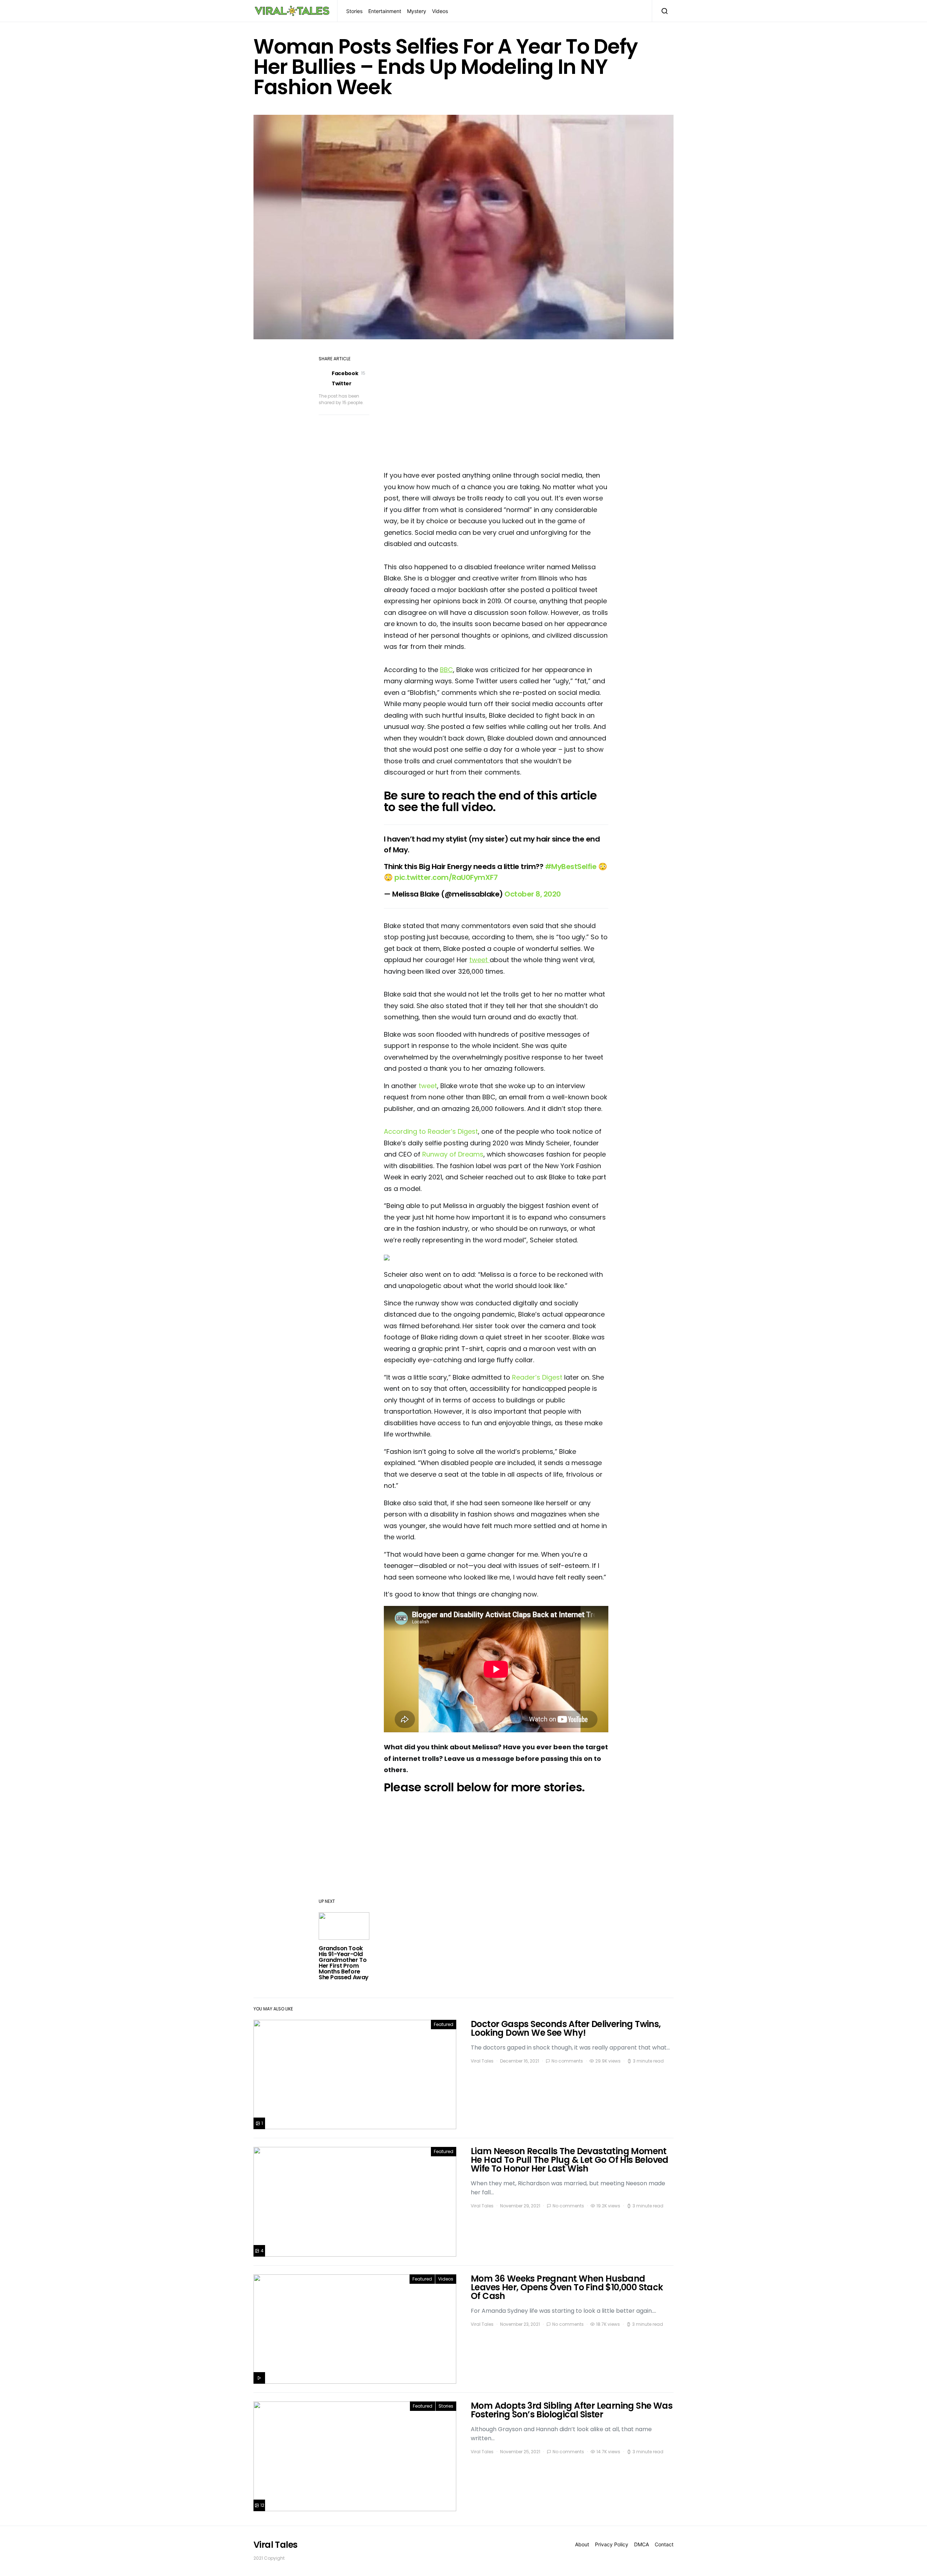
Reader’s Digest (537, 1377)
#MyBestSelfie (571, 867)
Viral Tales (482, 2061)
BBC (446, 670)
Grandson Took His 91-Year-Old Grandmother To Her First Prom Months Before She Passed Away (344, 1963)
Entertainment (385, 11)
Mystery (417, 11)
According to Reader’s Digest (431, 1131)
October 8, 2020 (533, 894)
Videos (440, 11)
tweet (479, 960)
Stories (354, 11)
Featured (444, 2024)
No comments (567, 2061)
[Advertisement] (496, 407)
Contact (664, 2544)
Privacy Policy (612, 2544)
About (582, 2544)
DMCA (641, 2544)
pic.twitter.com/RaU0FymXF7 (446, 877)
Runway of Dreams (453, 1154)
